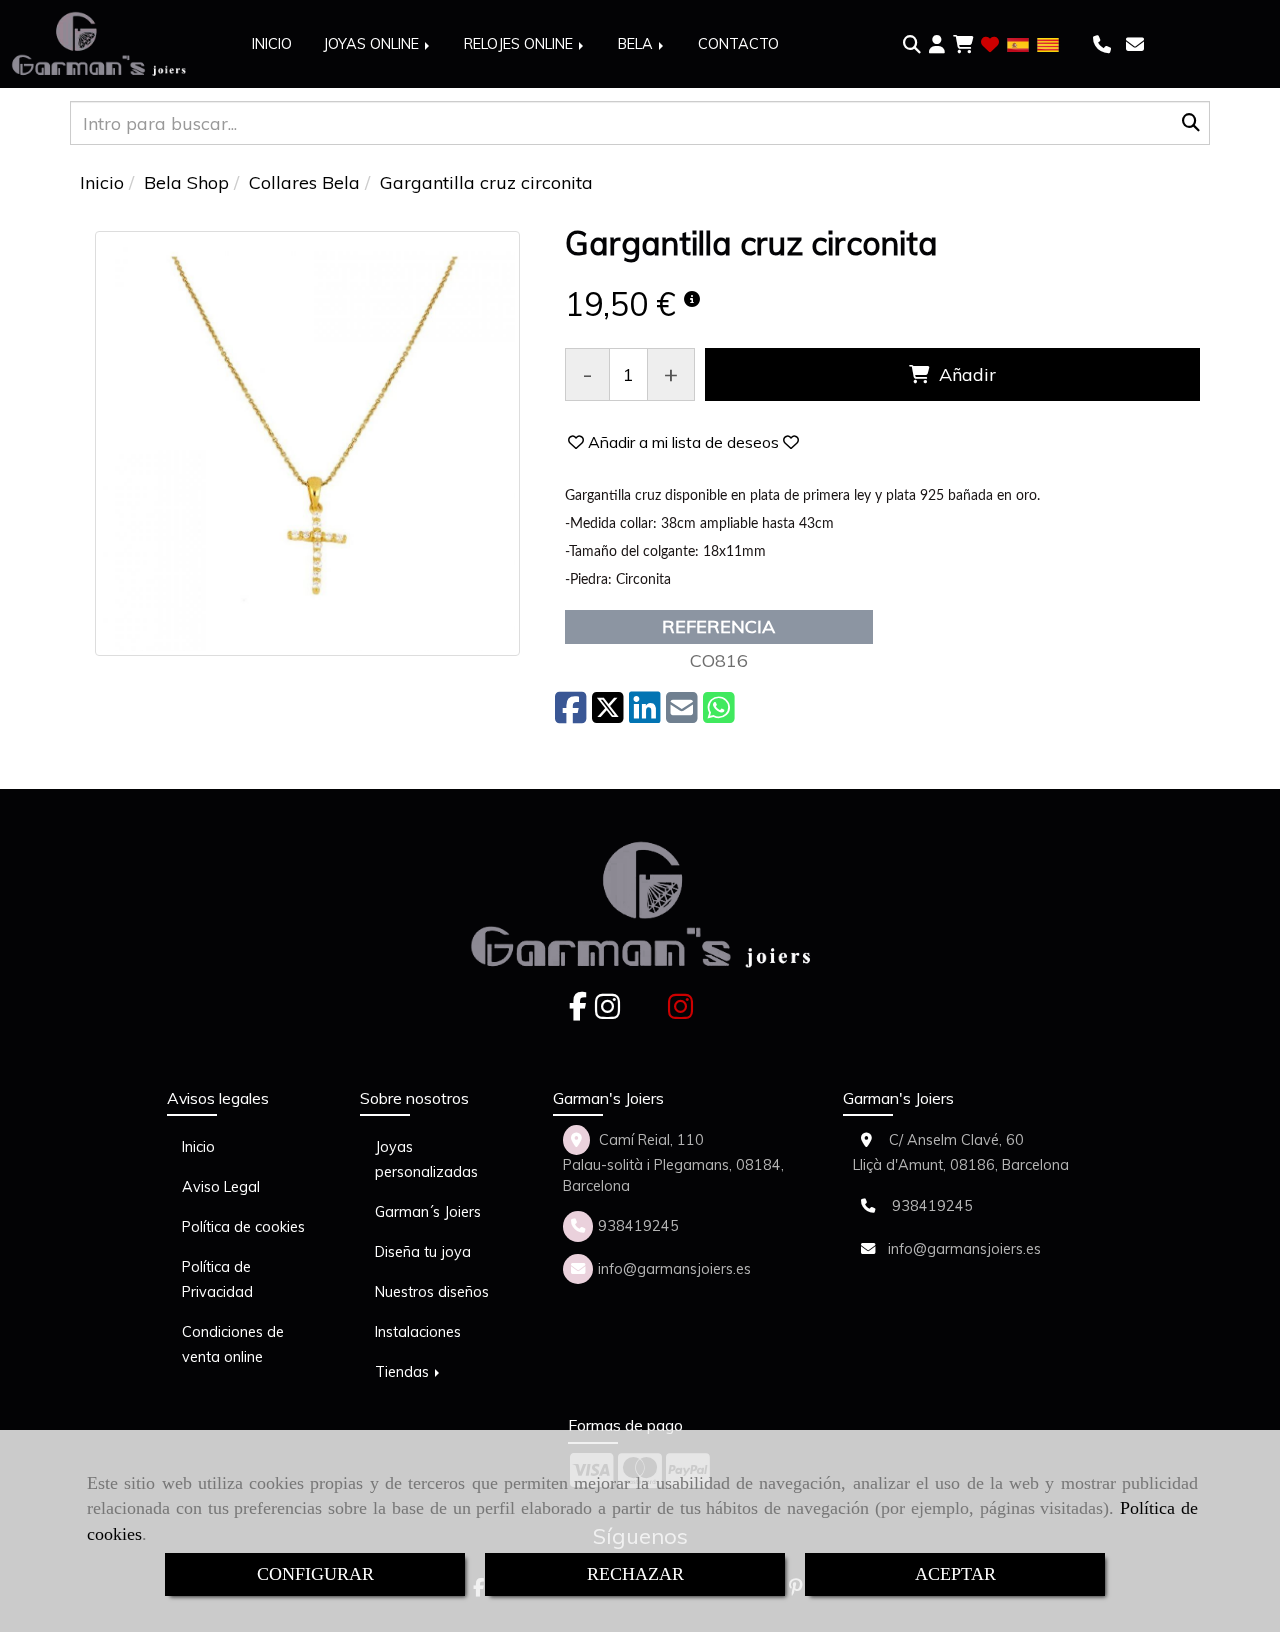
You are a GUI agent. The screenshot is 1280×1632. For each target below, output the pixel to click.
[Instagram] (607, 1012)
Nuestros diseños (432, 1292)
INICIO (272, 44)
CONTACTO (738, 44)
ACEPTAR (955, 1574)
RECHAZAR (635, 1574)
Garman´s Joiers (428, 1212)
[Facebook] (578, 1012)
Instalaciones (418, 1332)
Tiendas (404, 1372)
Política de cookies (243, 1227)
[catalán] (1048, 43)
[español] (1018, 43)
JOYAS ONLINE (373, 44)
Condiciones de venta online (233, 1344)
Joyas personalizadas (426, 1159)
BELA (637, 44)
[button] (937, 45)
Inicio (198, 1147)
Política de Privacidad (217, 1279)
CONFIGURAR (315, 1574)
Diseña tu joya (423, 1252)
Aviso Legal (221, 1187)
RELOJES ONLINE (520, 44)
